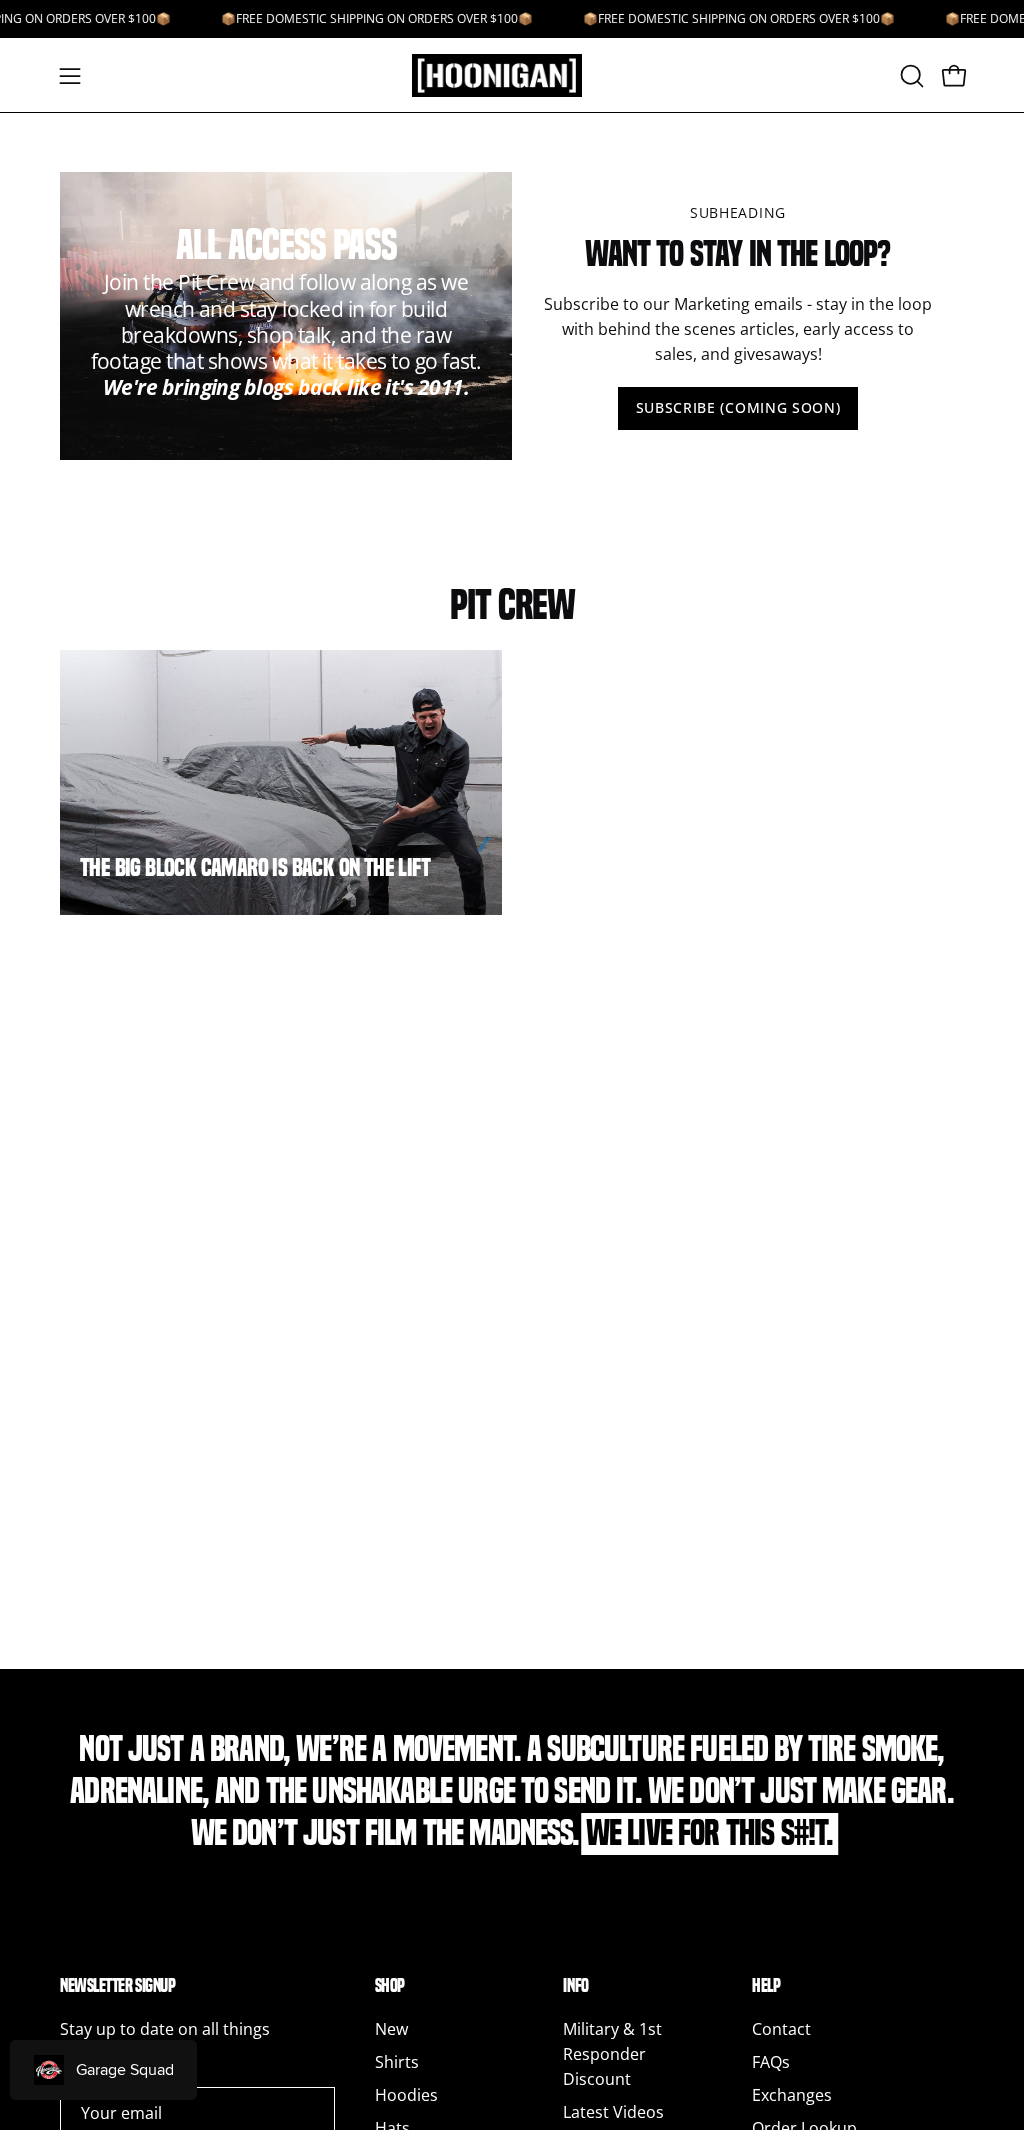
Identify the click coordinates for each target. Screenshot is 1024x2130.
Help (766, 1985)
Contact (781, 2029)
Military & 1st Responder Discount (612, 2054)
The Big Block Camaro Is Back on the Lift (255, 867)
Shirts (397, 2062)
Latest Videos (613, 2112)
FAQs (771, 2062)
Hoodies (406, 2095)
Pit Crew (512, 605)
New (391, 2029)
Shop (390, 1985)
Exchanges (792, 2095)
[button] (910, 76)
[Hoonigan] (512, 75)
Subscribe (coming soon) (738, 407)
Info (575, 1985)
